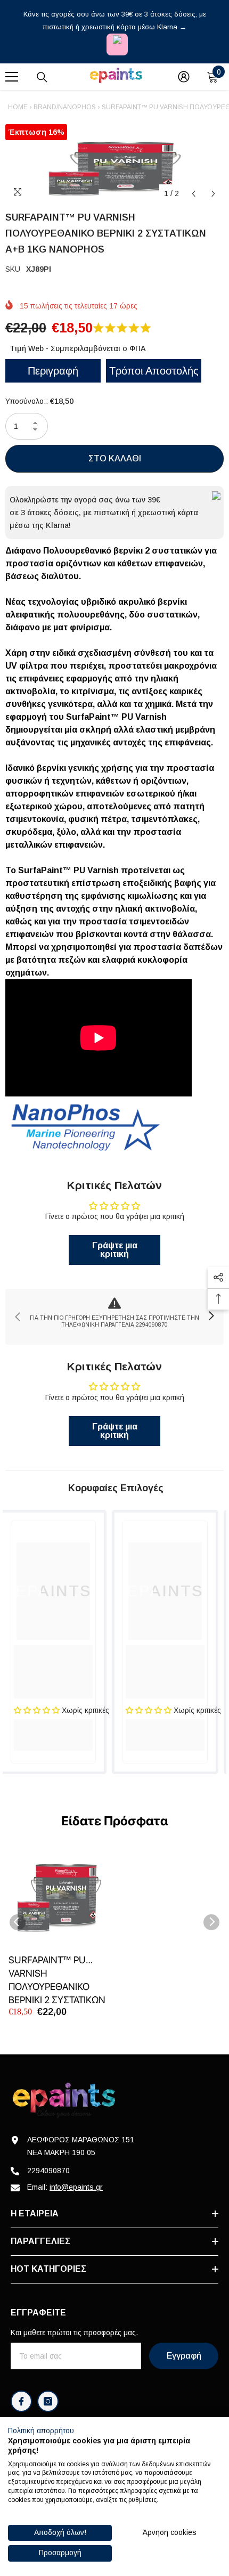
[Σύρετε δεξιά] (211, 1317)
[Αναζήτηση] (42, 77)
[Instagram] (48, 2401)
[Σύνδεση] (184, 77)
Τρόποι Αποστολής (154, 371)
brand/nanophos (65, 107)
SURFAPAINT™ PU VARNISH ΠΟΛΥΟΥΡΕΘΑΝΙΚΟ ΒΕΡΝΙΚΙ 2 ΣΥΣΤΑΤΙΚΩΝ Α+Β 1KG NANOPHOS (57, 1980)
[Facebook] (21, 2401)
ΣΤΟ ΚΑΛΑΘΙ (115, 458)
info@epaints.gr (76, 2187)
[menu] (12, 77)
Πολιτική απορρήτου (41, 2431)
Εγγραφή (184, 2356)
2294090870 (48, 2171)
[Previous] (194, 194)
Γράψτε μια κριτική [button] (115, 1250)
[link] (114, 1317)
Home (18, 107)
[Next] (213, 194)
